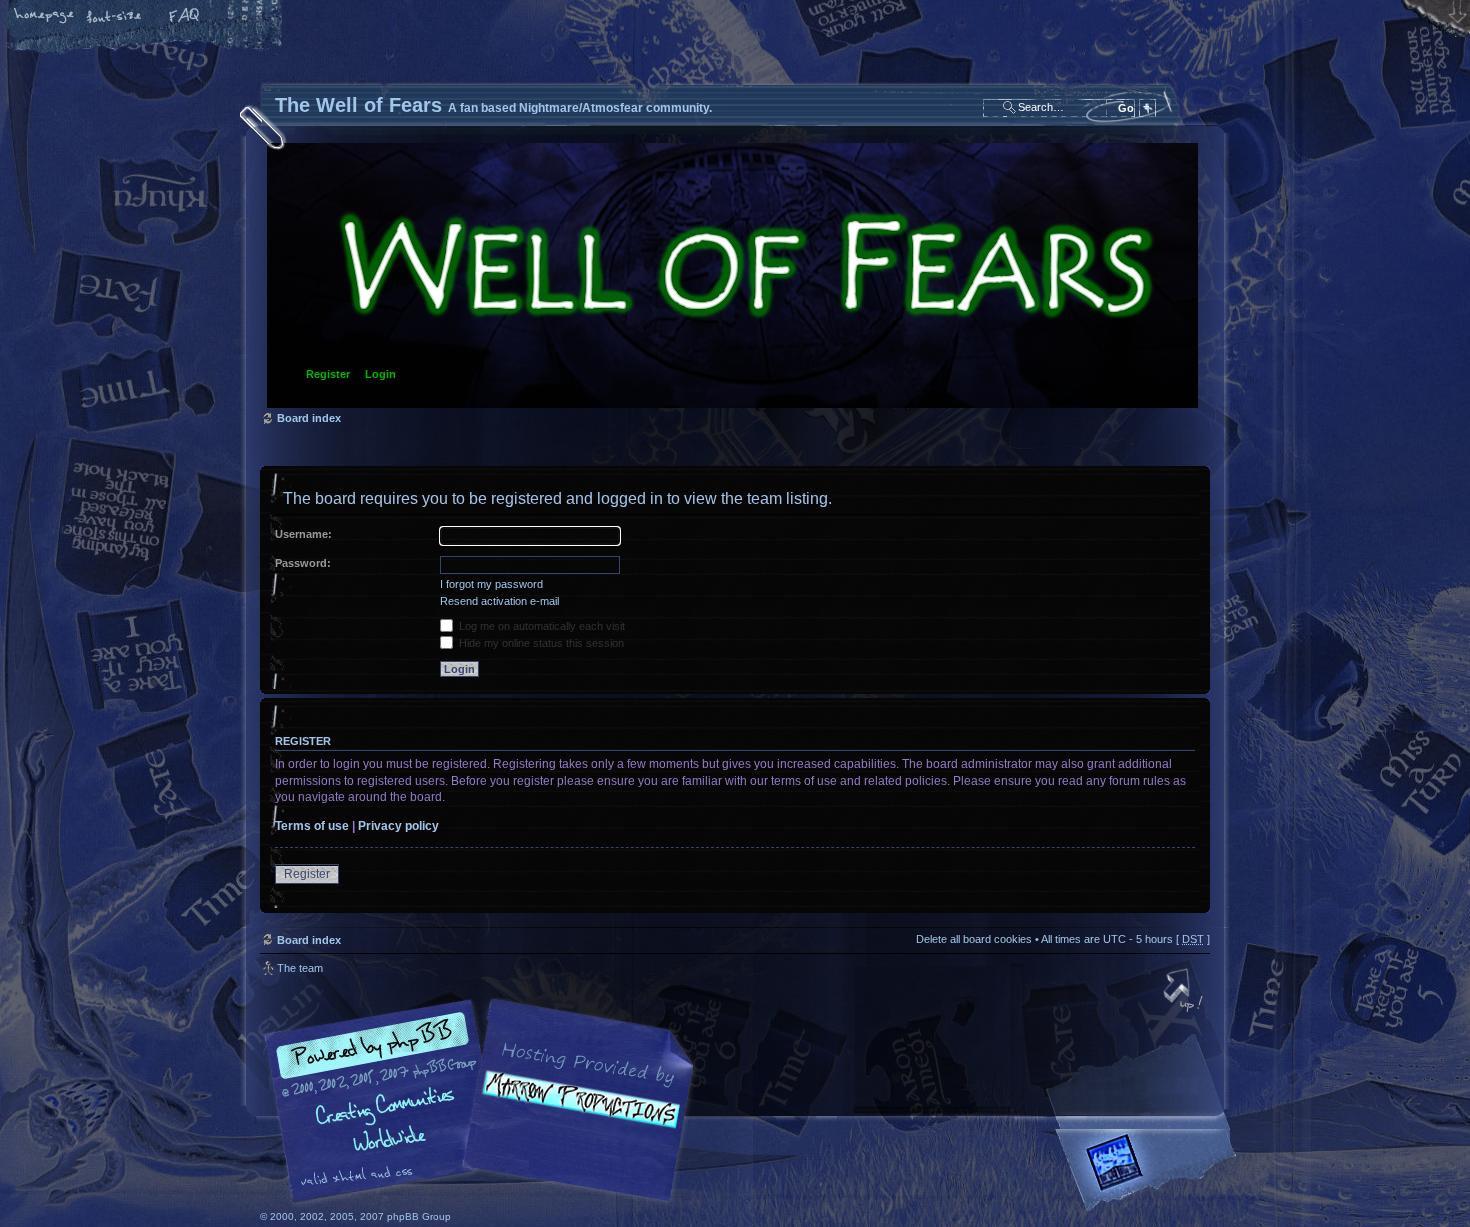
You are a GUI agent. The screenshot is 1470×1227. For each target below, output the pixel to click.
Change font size (115, 17)
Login (380, 374)
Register (328, 374)
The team (300, 968)
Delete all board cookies (974, 939)
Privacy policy (398, 826)
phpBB (485, 1101)
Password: (303, 563)
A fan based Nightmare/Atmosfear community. (575, 1114)
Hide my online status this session (540, 643)
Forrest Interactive (1150, 1170)
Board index (732, 275)
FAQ (185, 17)
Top (1185, 992)
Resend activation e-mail (499, 601)
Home (45, 17)
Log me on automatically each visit (540, 626)
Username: (303, 534)
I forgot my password (491, 584)
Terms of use (312, 826)
